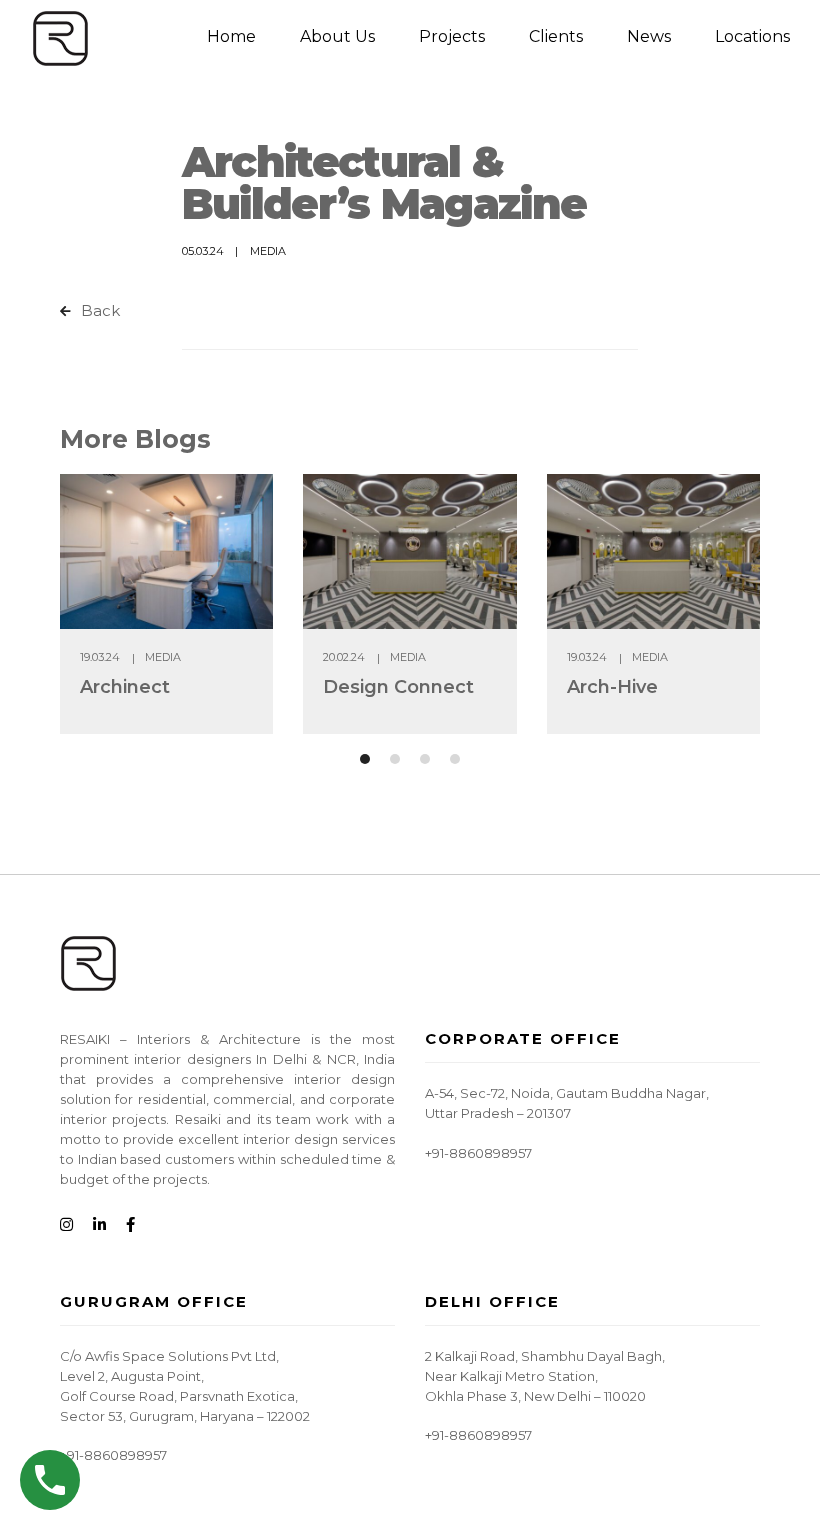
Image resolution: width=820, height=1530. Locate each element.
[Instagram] (66, 1225)
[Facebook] (130, 1225)
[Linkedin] (99, 1225)
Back (98, 310)
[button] (365, 759)
